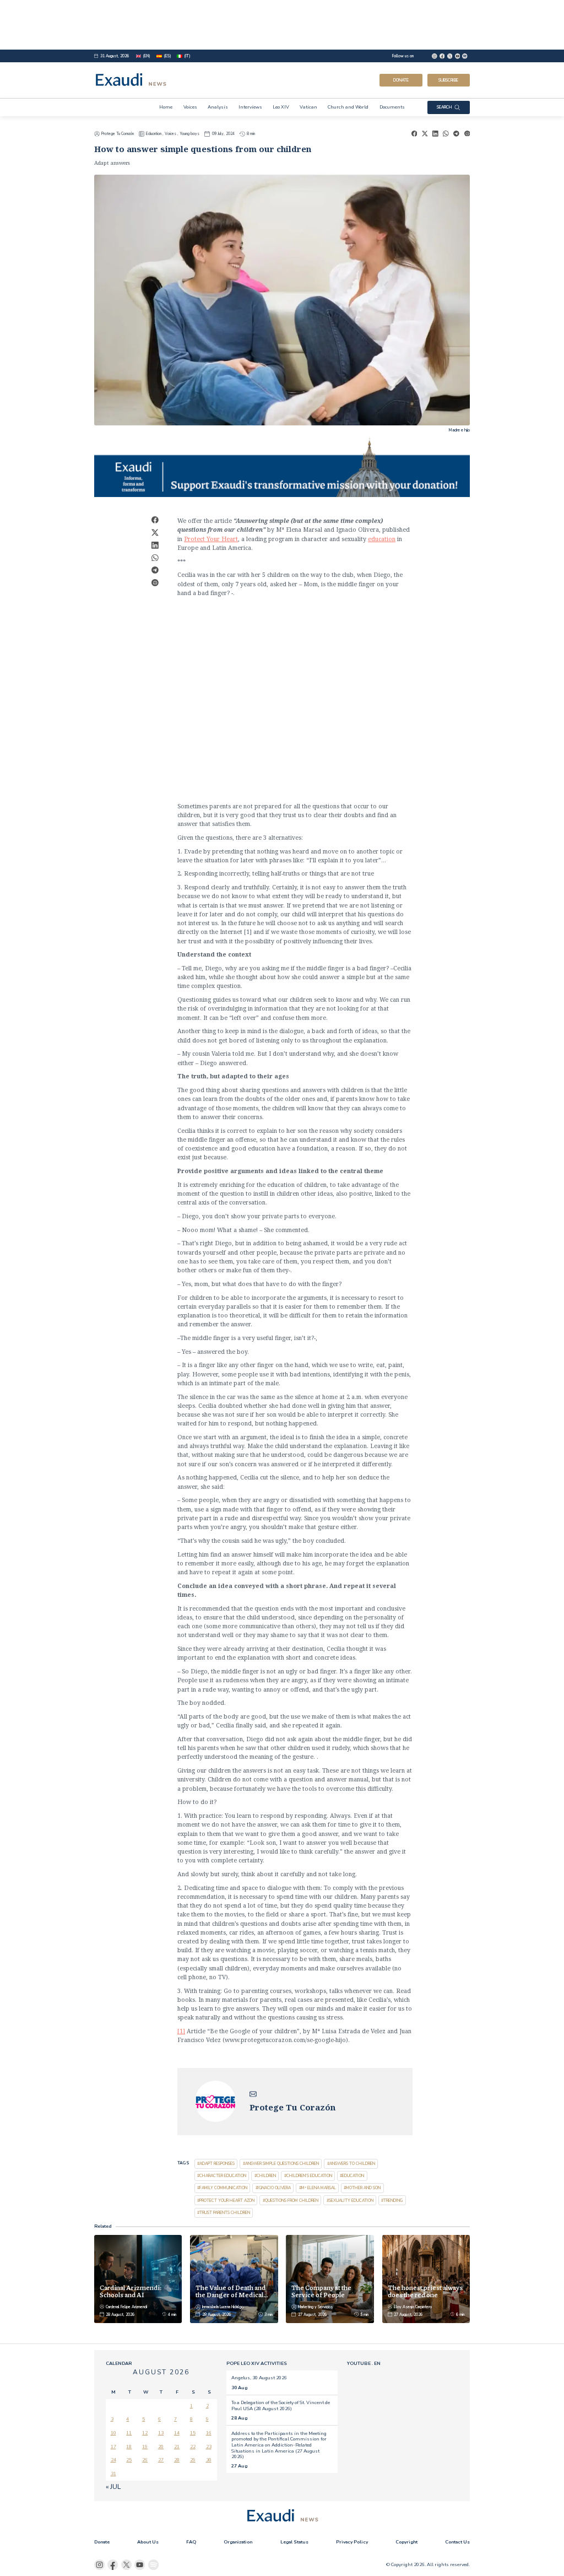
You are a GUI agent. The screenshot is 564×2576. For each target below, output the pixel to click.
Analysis (218, 107)
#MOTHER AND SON (362, 2188)
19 (145, 2447)
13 (161, 2433)
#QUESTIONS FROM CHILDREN (291, 2200)
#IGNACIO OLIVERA (273, 2188)
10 (113, 2433)
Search (444, 107)
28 (177, 2460)
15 (193, 2433)
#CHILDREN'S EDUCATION (308, 2176)
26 (145, 2460)
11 (129, 2433)
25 (129, 2460)
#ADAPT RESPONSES (216, 2164)
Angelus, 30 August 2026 (259, 2378)
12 (145, 2433)
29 (193, 2460)
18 (129, 2447)
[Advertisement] (282, 25)
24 (113, 2460)
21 (177, 2447)
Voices (190, 107)
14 (177, 2433)
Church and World (348, 107)
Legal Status (294, 2542)
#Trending (392, 2200)
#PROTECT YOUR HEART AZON (226, 2200)
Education (154, 134)
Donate (401, 80)
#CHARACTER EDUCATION (222, 2176)
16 (209, 2433)
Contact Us (457, 2542)
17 (113, 2447)
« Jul (113, 2487)
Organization (238, 2542)
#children (265, 2176)
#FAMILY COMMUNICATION (222, 2188)
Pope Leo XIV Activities (257, 2363)
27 (161, 2460)
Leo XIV (281, 107)
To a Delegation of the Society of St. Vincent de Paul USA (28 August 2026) (281, 2405)
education (382, 539)
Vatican (308, 107)
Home (166, 107)
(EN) (147, 56)
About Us (148, 2542)
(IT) (187, 56)
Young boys (189, 134)
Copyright (406, 2542)
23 (209, 2447)
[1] (181, 2031)
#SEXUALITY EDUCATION (350, 2200)
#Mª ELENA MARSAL (318, 2188)
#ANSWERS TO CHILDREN (351, 2164)
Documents (392, 107)
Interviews (250, 107)
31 (113, 2474)
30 (209, 2460)
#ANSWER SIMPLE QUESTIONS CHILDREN (281, 2164)
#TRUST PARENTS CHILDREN (224, 2213)
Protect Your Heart (211, 539)
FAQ (191, 2542)
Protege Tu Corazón (118, 134)
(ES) (167, 56)
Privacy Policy (352, 2542)
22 (193, 2447)
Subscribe (448, 80)
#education (352, 2176)
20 (161, 2447)
